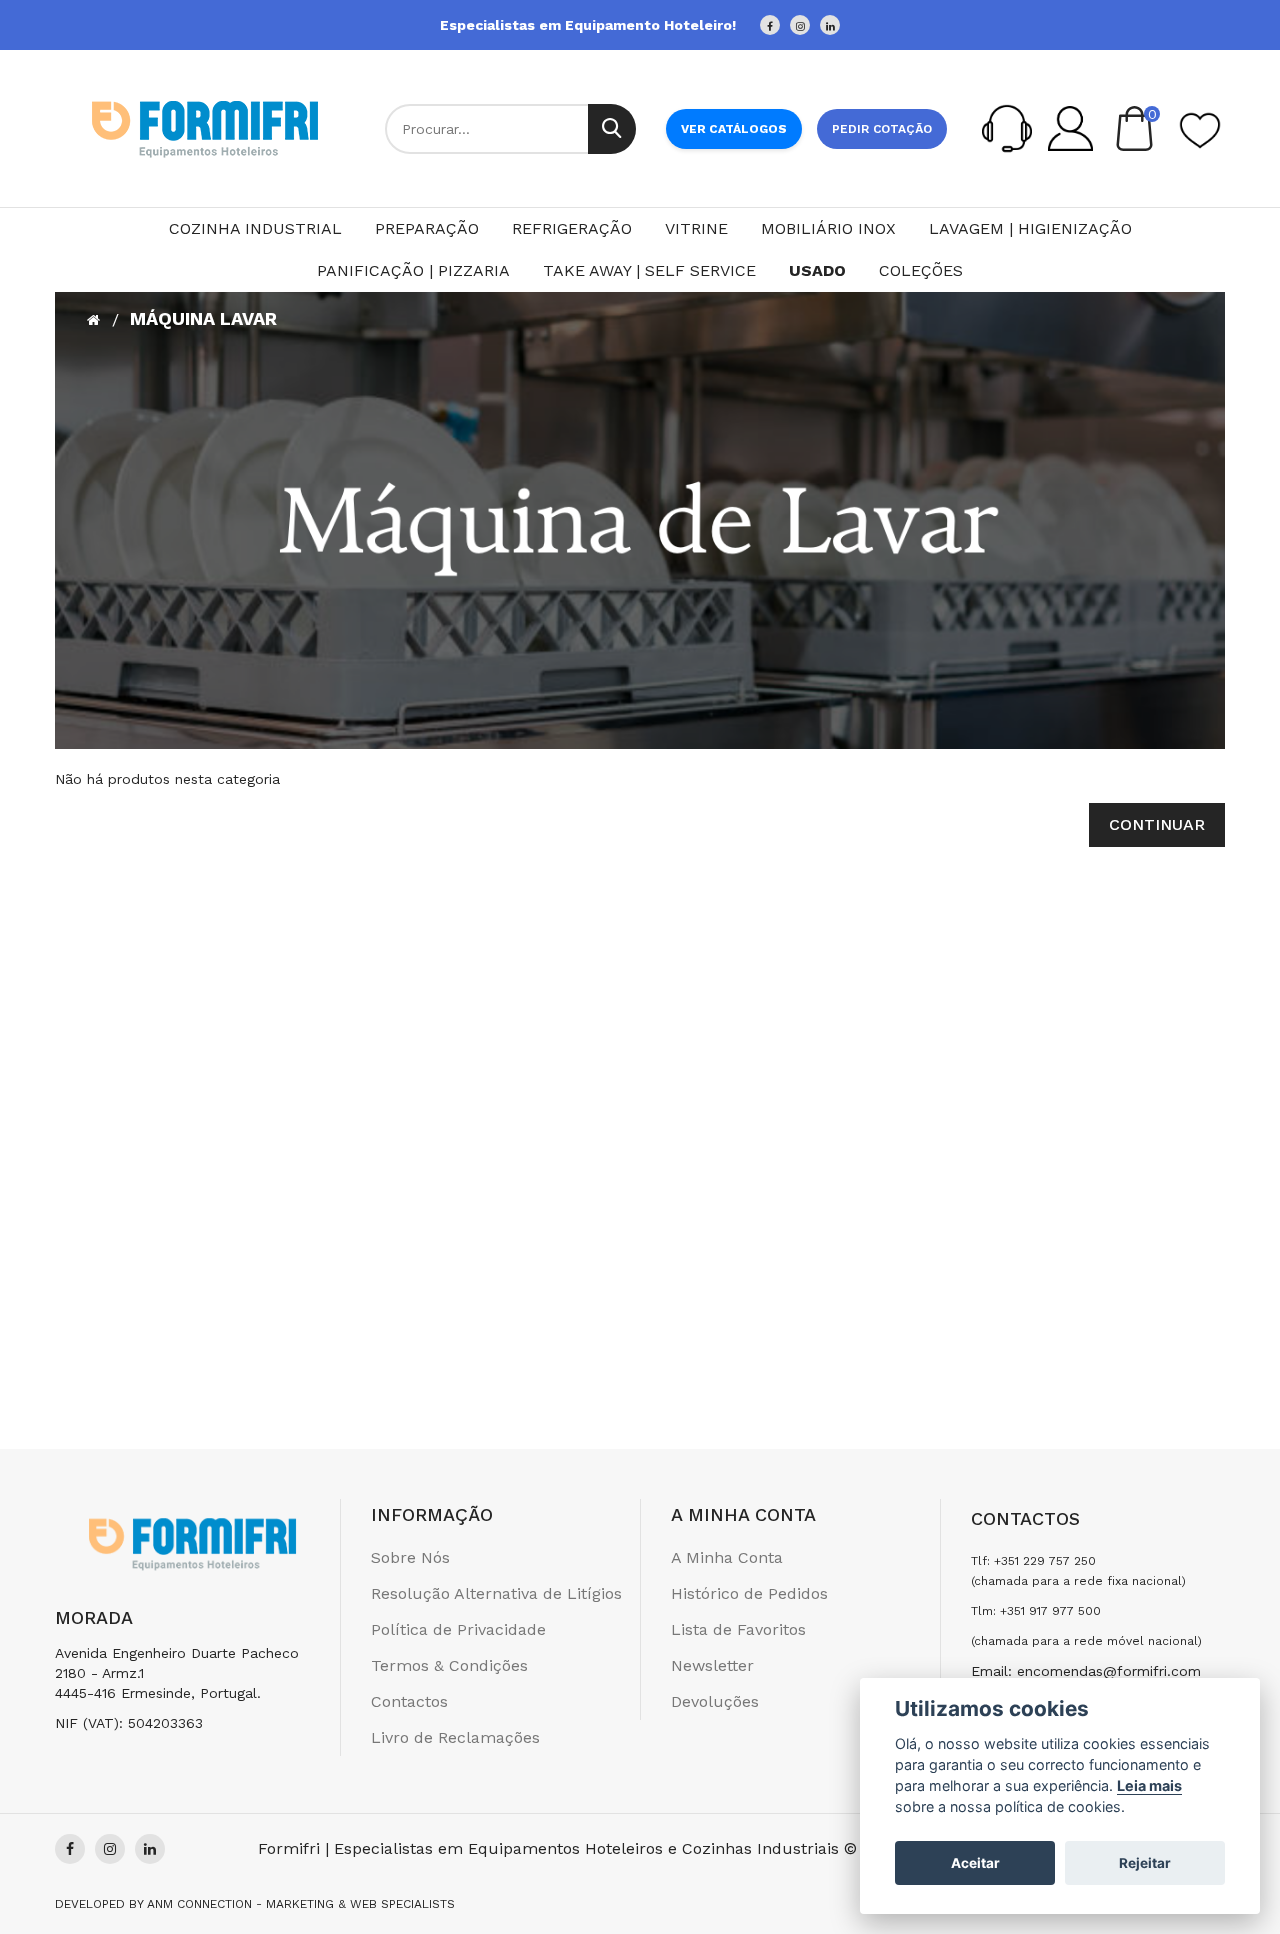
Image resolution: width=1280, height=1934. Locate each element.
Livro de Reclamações (455, 1737)
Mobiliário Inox (828, 228)
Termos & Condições (449, 1665)
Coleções (921, 270)
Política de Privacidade (458, 1629)
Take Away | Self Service (649, 270)
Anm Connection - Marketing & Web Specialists (301, 1904)
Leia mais (1149, 1785)
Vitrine (696, 228)
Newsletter (712, 1665)
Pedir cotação (882, 129)
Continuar (1157, 824)
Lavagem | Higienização (1030, 228)
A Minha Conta (727, 1557)
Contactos (409, 1701)
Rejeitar (1145, 1863)
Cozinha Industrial (255, 228)
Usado (817, 270)
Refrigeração (572, 228)
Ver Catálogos (734, 129)
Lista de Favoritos (738, 1629)
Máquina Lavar (203, 318)
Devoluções (715, 1701)
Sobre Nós (410, 1557)
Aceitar (975, 1863)
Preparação (427, 228)
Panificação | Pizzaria (413, 270)
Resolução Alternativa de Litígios (496, 1593)
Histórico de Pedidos (749, 1593)
